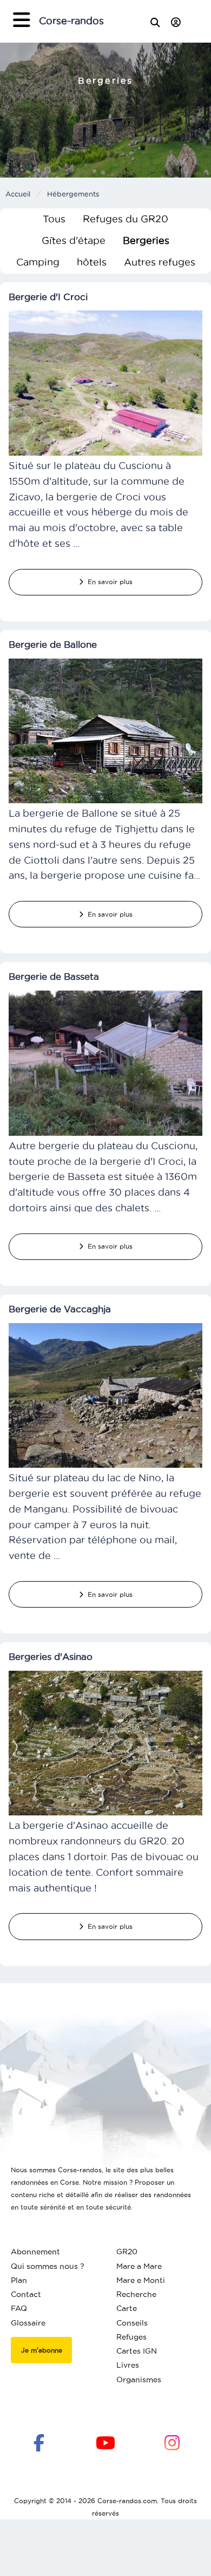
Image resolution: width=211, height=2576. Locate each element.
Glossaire (28, 2323)
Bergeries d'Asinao (51, 1657)
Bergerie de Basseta (54, 977)
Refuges (131, 2337)
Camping (38, 262)
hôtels (92, 262)
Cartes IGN (137, 2351)
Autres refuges (160, 262)
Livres (128, 2365)
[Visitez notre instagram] (172, 2442)
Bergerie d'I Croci (48, 297)
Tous (54, 219)
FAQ (19, 2308)
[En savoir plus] (105, 382)
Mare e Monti (141, 2280)
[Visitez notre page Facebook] (39, 2442)
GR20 (127, 2252)
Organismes (139, 2380)
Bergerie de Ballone (53, 645)
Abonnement (35, 2252)
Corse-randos (71, 21)
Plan (19, 2280)
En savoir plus (108, 582)
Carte (127, 2308)
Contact (26, 2294)
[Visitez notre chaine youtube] (105, 2442)
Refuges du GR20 (126, 219)
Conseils (132, 2323)
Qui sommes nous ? (48, 2266)
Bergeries (146, 240)
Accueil (18, 194)
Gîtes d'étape (74, 240)
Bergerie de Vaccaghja (60, 1309)
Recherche (136, 2294)
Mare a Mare (139, 2266)
